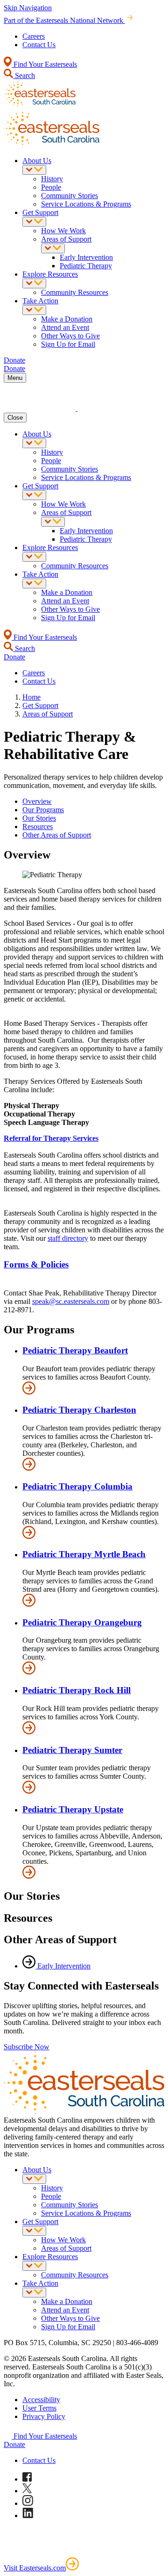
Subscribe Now (27, 2047)
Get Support (40, 212)
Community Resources (75, 292)
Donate (14, 2444)
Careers (34, 36)
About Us (37, 161)
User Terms (39, 2408)
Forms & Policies (36, 1264)
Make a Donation (67, 319)
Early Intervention (86, 257)
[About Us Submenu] (34, 170)
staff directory (68, 1238)
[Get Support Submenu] (34, 222)
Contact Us (39, 45)
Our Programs (43, 810)
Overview (37, 801)
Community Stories (70, 196)
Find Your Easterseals (44, 64)
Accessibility (41, 2400)
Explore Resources (50, 274)
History (52, 179)
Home (31, 697)
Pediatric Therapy (86, 266)
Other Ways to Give (70, 336)
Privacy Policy (44, 2416)
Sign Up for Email (68, 344)
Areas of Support (66, 239)
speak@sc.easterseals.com (71, 1301)
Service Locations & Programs (86, 204)
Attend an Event (65, 327)
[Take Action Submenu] (34, 310)
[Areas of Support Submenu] (53, 248)
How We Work (63, 231)
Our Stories (39, 818)
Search (24, 75)
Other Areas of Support (57, 835)
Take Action (40, 301)
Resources (38, 826)
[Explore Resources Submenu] (34, 283)
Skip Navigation (28, 8)
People (51, 187)
